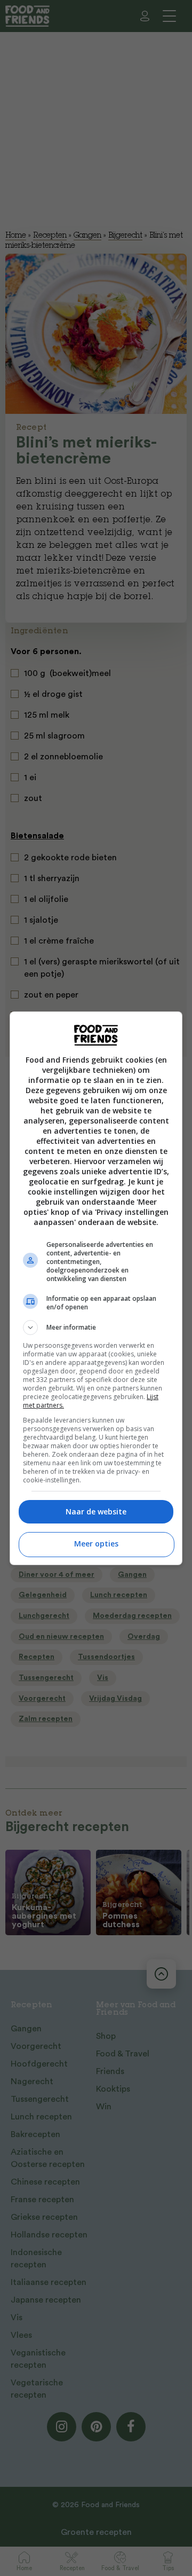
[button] (96, 1328)
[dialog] (96, 1288)
